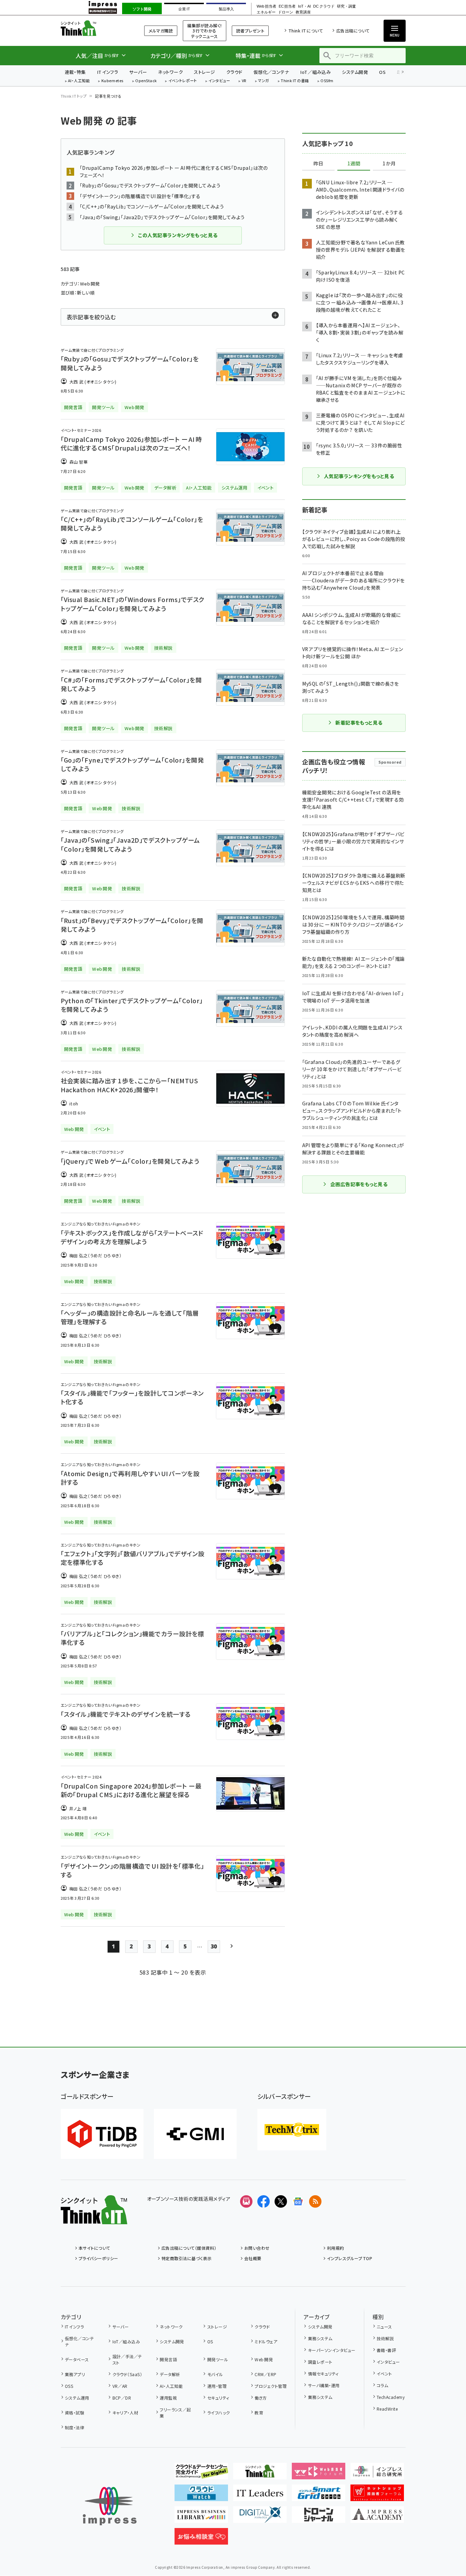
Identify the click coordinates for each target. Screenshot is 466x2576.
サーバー (138, 72)
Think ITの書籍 (295, 81)
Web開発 (264, 2359)
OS (382, 72)
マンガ (264, 81)
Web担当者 (266, 6)
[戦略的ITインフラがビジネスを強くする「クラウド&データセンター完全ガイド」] (201, 2474)
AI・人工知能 (79, 81)
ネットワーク (170, 72)
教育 (259, 2413)
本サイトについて (95, 2248)
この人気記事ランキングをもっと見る (178, 235)
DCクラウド (324, 6)
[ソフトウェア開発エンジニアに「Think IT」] (260, 2474)
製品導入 (226, 9)
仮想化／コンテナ (271, 72)
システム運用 (77, 2398)
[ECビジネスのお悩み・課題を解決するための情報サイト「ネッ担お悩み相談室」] (201, 2539)
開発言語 (168, 2359)
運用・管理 (217, 2386)
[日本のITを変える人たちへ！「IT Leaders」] (260, 2496)
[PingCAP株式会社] (102, 2134)
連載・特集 (75, 72)
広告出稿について (353, 31)
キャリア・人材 (125, 2413)
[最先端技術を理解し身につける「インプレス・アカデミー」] (377, 2517)
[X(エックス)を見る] (281, 2201)
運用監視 (168, 2398)
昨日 (318, 164)
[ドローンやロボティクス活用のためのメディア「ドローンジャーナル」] (319, 2517)
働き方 (261, 2398)
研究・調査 (346, 6)
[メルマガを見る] (246, 2201)
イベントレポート (183, 81)
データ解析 (170, 2374)
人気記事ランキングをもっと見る (359, 476)
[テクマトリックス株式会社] (292, 2130)
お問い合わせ (257, 2248)
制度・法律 (75, 2427)
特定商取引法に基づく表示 (187, 2258)
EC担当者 (287, 6)
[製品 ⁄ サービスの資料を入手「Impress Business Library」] (201, 2517)
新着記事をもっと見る (359, 723)
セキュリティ (218, 2398)
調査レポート (320, 2362)
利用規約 (336, 2248)
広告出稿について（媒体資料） (189, 2248)
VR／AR (120, 2386)
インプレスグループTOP (350, 2258)
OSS (69, 2386)
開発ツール (218, 2359)
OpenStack (146, 81)
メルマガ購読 (161, 31)
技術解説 (385, 2338)
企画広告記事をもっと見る (359, 1184)
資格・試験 (75, 2413)
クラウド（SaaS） (127, 2374)
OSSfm (327, 81)
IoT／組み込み (315, 72)
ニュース (384, 2327)
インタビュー (219, 81)
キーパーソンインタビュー (332, 2350)
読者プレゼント (250, 31)
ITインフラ (108, 72)
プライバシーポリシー (98, 2258)
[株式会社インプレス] (110, 2506)
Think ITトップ (74, 96)
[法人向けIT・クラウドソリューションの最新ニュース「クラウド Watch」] (201, 2496)
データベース (77, 2359)
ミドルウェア (266, 2341)
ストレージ (204, 72)
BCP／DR (122, 2398)
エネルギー (266, 12)
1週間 (354, 164)
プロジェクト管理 (271, 2386)
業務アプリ (75, 2374)
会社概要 (253, 2258)
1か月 (389, 164)
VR (244, 81)
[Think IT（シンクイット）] (94, 2219)
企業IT (184, 9)
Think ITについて (306, 31)
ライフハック (219, 2413)
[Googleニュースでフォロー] (298, 2201)
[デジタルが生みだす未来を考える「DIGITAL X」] (260, 2517)
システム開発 (355, 72)
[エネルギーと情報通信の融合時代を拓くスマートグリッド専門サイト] (319, 2496)
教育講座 (303, 12)
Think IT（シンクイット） (94, 28)
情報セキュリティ (323, 2374)
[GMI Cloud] (195, 2134)
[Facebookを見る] (264, 2201)
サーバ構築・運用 (324, 2385)
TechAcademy (391, 2397)
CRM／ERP (265, 2374)
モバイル (215, 2374)
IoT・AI (304, 6)
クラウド (234, 72)
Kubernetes (113, 81)
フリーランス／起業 (175, 2413)
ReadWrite (387, 2409)
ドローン (286, 12)
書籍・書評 (386, 2350)
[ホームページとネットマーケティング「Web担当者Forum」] (319, 2474)
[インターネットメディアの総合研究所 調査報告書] (377, 2474)
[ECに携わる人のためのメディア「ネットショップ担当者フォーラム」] (377, 2496)
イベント (384, 2374)
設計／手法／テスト (127, 2359)
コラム (382, 2385)
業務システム (320, 2338)
